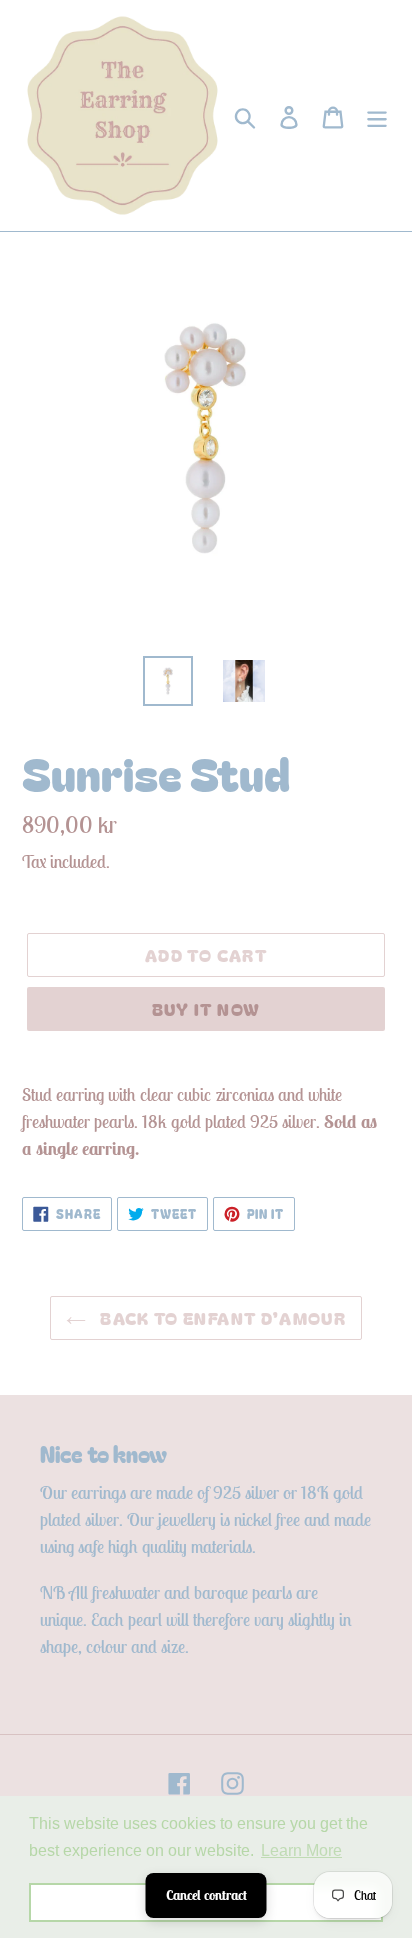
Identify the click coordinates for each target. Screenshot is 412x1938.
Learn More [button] (301, 1850)
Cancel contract (206, 1895)
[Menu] (377, 115)
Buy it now (206, 1008)
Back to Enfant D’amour (221, 1317)
